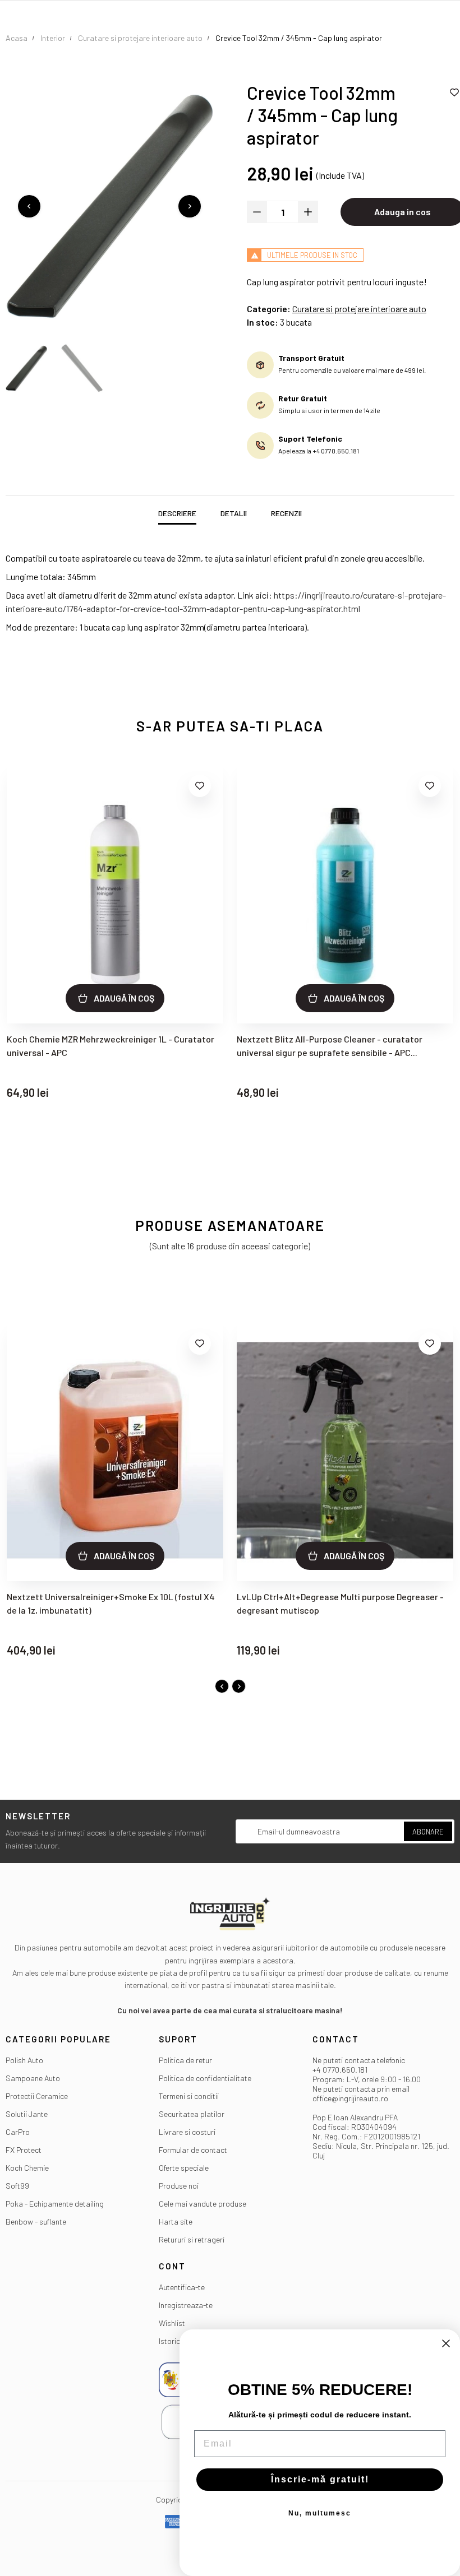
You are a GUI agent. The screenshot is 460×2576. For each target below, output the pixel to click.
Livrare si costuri (187, 2132)
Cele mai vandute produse (203, 2204)
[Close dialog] (446, 2343)
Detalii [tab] (234, 513)
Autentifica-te (182, 2287)
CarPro (18, 2132)
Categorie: (269, 309)
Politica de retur (185, 2060)
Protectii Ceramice (37, 2096)
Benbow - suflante (36, 2221)
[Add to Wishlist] (200, 786)
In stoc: (263, 322)
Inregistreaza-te (186, 2305)
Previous (29, 206)
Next (190, 206)
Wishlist (172, 2323)
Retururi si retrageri (192, 2239)
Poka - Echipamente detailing (55, 2204)
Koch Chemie (27, 2168)
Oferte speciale (184, 2168)
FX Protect (24, 2150)
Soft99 (17, 2186)
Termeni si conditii (189, 2096)
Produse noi (179, 2186)
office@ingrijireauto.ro (350, 2098)
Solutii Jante (27, 2114)
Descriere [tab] (177, 513)
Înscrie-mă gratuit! (320, 2479)
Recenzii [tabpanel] (286, 513)
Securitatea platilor (192, 2114)
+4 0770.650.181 (340, 2070)
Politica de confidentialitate (205, 2078)
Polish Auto (24, 2060)
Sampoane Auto (33, 2078)
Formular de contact (193, 2150)
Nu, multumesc (320, 2513)
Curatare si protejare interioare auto (359, 309)
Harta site (176, 2221)
